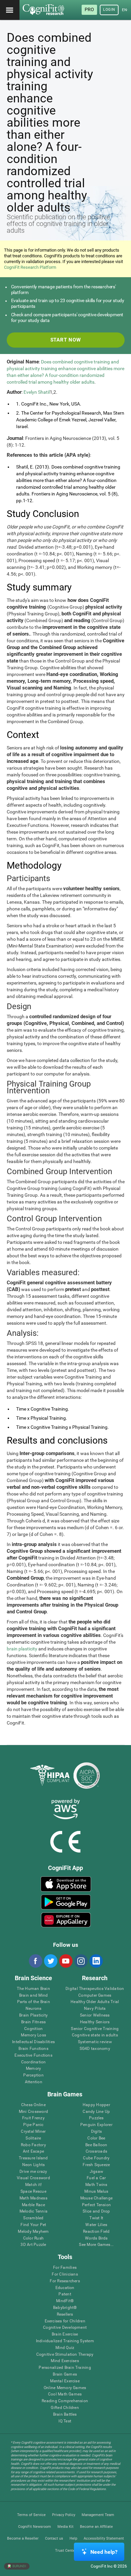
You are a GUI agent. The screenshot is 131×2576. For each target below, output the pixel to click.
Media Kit (65, 2527)
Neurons (34, 2009)
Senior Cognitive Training (95, 2029)
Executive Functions (33, 2055)
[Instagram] (81, 1961)
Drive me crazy (33, 2172)
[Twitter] (50, 1961)
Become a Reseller (23, 2538)
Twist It (96, 2218)
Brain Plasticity (33, 2015)
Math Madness (33, 2198)
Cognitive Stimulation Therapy (65, 2355)
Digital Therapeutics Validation (95, 1989)
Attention (34, 2082)
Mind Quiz (65, 2348)
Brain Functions (33, 2049)
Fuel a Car (96, 2178)
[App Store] (66, 1884)
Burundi (19, 2566)
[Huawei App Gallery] (66, 1920)
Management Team (98, 2515)
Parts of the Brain (34, 2002)
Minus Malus (96, 2192)
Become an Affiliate (96, 2527)
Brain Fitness (33, 2022)
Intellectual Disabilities (33, 2042)
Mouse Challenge (97, 2198)
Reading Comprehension (65, 2401)
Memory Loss (33, 2035)
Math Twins (96, 2185)
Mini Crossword (33, 2112)
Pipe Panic (33, 2125)
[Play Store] (66, 1902)
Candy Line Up (96, 2112)
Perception (33, 2075)
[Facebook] (35, 1961)
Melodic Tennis (33, 2211)
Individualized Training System (65, 2341)
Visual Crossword (33, 2178)
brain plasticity (22, 1649)
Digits (96, 2132)
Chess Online (33, 2105)
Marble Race (33, 2205)
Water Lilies (96, 2225)
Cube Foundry (96, 2158)
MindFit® (65, 2301)
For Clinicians (65, 2274)
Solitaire (33, 2138)
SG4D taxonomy (95, 2049)
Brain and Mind (33, 1995)
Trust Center (66, 2551)
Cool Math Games (65, 2394)
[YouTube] (65, 1961)
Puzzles (96, 2118)
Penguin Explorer (96, 2125)
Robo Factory (33, 2145)
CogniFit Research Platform (30, 267)
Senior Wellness (95, 2015)
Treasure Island (33, 2158)
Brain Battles (65, 2414)
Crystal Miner (33, 2132)
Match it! (33, 2185)
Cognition (33, 2029)
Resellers (65, 2314)
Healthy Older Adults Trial (95, 2002)
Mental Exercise (65, 2381)
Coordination (34, 2062)
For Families (65, 2268)
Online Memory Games (65, 2388)
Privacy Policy (64, 2515)
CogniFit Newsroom (35, 2527)
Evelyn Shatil (37, 392)
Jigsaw (96, 2172)
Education (65, 2288)
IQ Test (65, 2421)
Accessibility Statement (104, 2538)
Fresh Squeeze (96, 2165)
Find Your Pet (33, 2225)
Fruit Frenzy (33, 2118)
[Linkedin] (96, 1961)
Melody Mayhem (33, 2232)
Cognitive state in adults (95, 2035)
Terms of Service (31, 2515)
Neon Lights (34, 2165)
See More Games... (96, 2245)
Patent (65, 2294)
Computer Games (95, 1995)
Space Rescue (33, 2192)
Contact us (54, 2538)
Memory (33, 2069)
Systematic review (95, 2042)
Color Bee (96, 2138)
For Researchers (65, 2281)
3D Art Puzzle (33, 2245)
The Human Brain (33, 1989)
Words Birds (96, 2238)
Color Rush (33, 2238)
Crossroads (96, 2151)
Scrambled (33, 2218)
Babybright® (65, 2308)
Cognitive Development (65, 2328)
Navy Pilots (95, 2009)
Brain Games (65, 2374)
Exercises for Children (65, 2321)
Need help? (104, 2552)
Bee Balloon (96, 2145)
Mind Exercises (65, 2361)
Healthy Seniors (95, 2022)
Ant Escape (33, 2151)
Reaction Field (96, 2232)
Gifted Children (65, 2408)
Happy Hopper (96, 2105)
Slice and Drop (96, 2211)
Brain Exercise (65, 2334)
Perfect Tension (97, 2205)
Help (73, 2538)
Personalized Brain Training (65, 2368)
